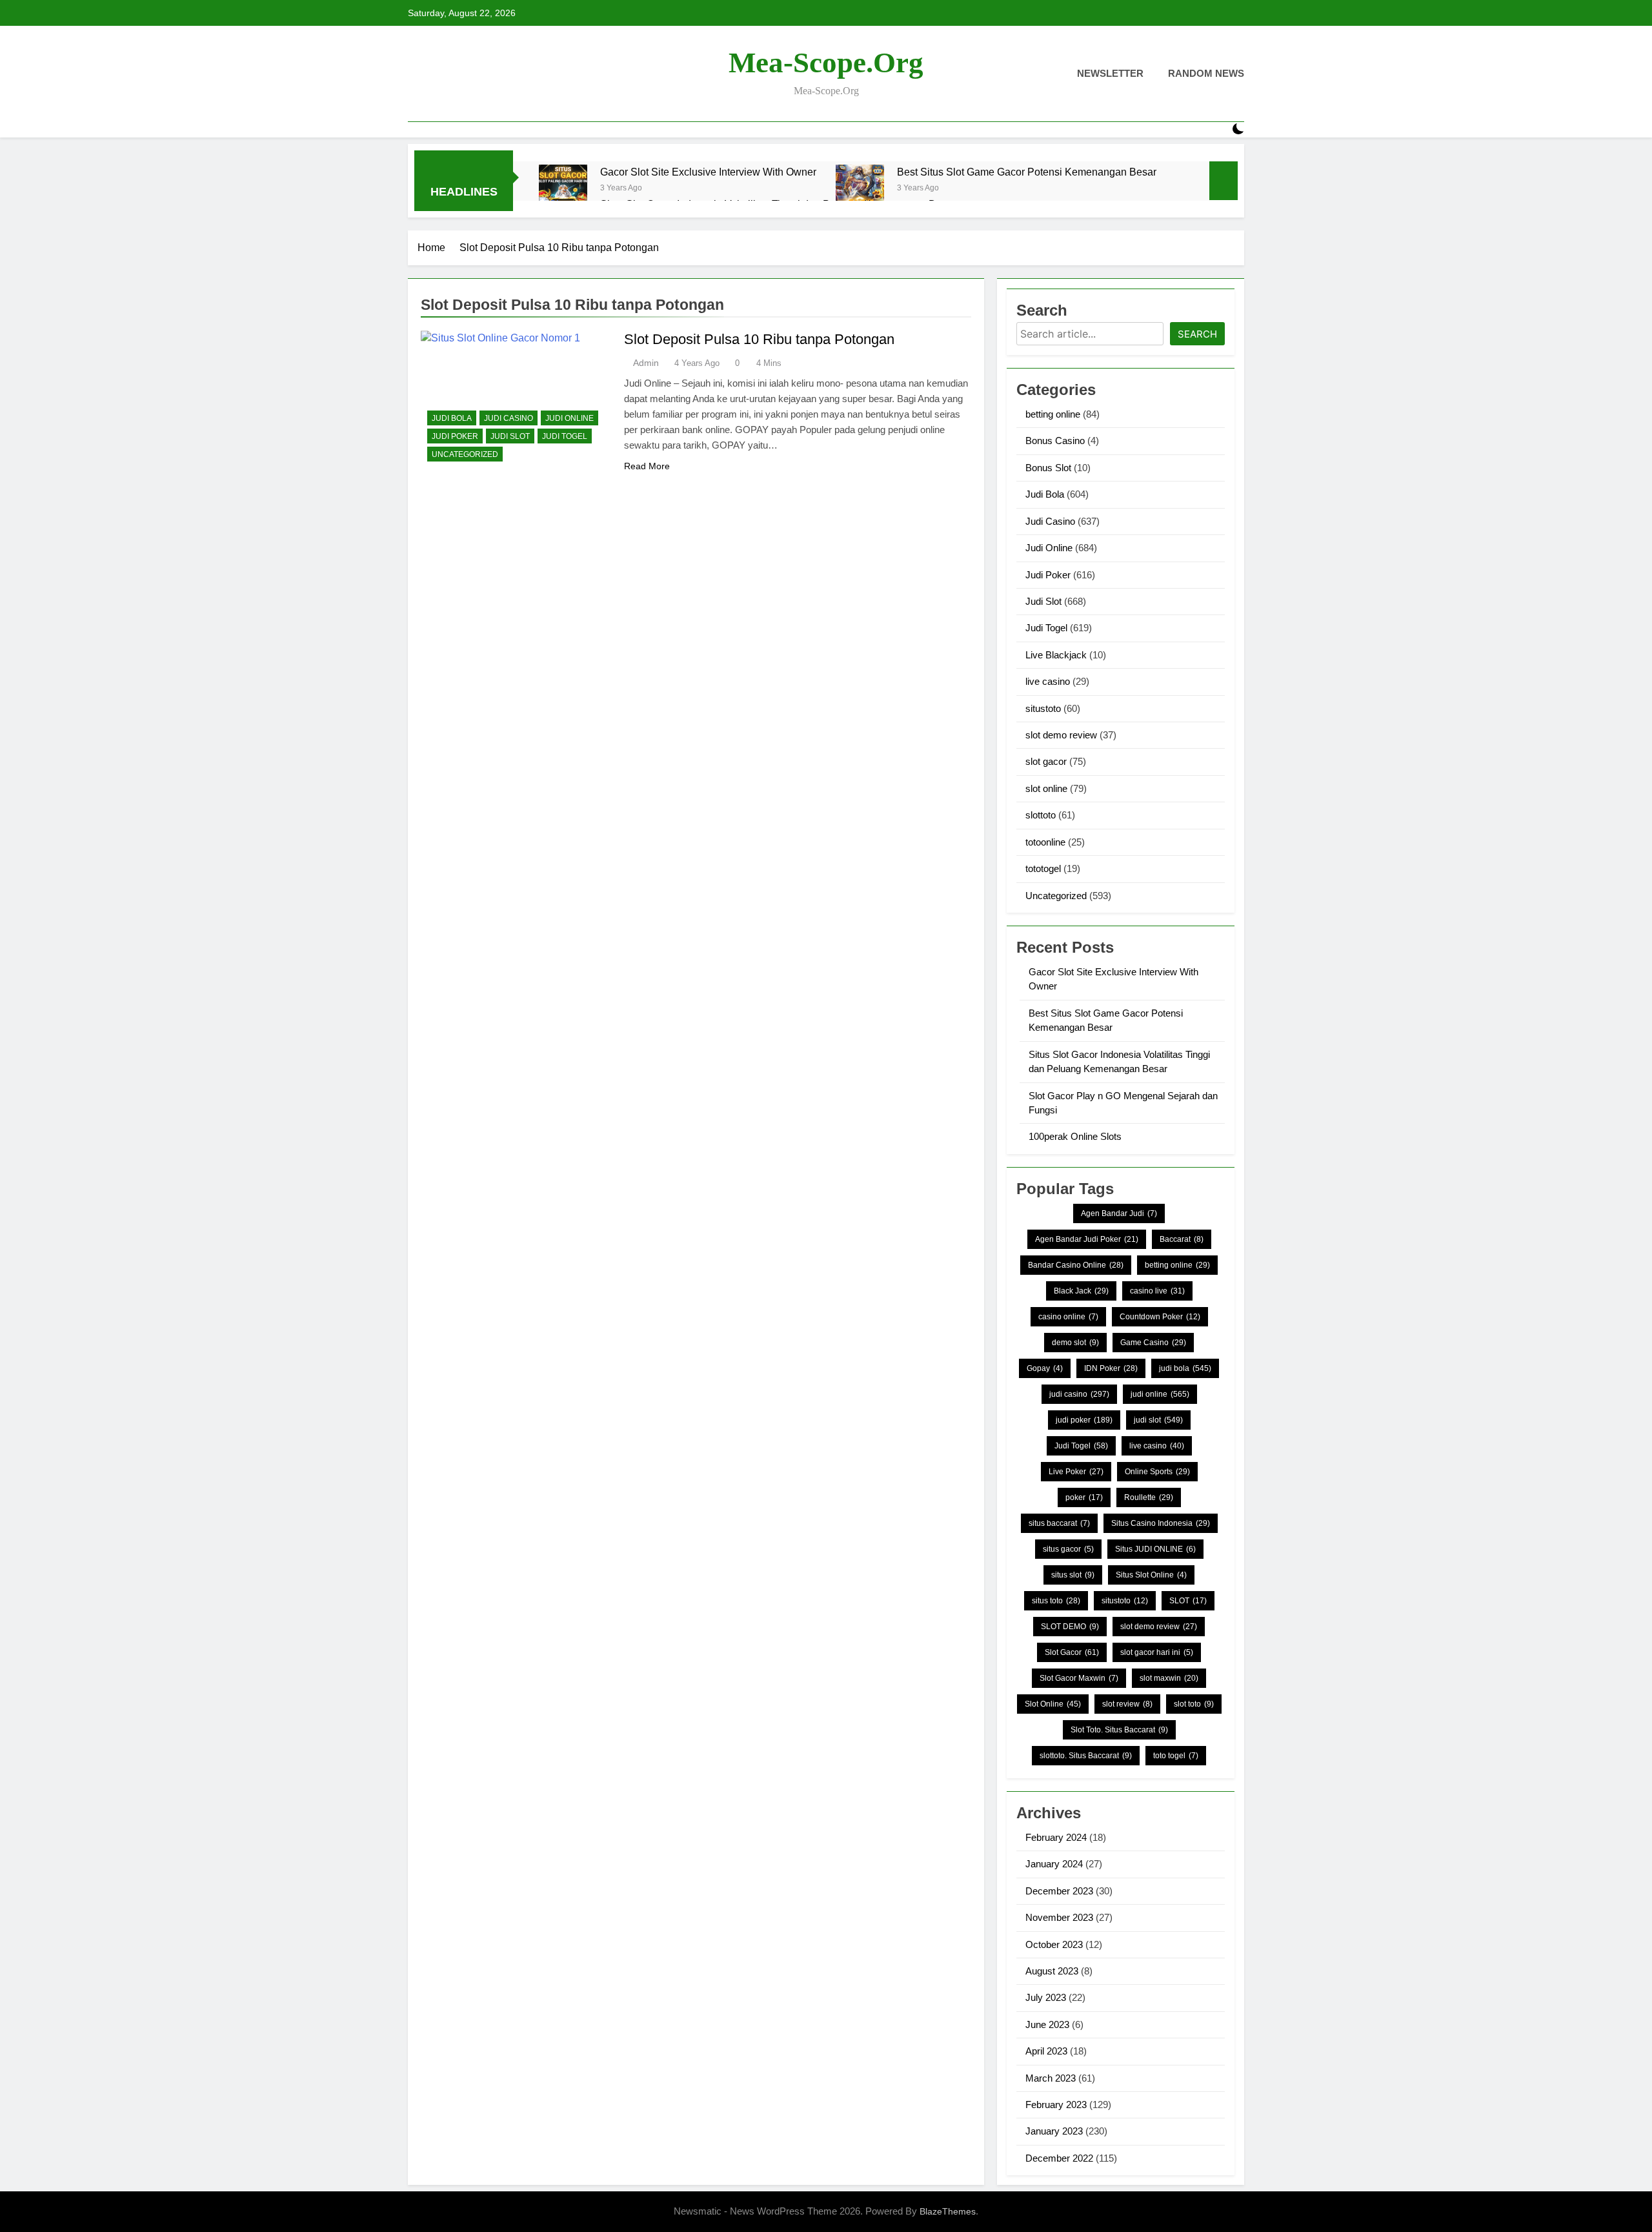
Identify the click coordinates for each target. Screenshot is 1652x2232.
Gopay (1045, 1368)
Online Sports (1157, 1472)
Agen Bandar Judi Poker (1087, 1239)
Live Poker (1076, 1472)
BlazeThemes (948, 2211)
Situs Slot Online (1151, 1575)
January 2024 (1054, 1864)
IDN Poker (1111, 1368)
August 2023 (1052, 1971)
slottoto (1041, 815)
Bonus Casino (1055, 441)
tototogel (1043, 868)
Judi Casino (509, 418)
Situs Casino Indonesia (1161, 1523)
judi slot (1158, 1420)
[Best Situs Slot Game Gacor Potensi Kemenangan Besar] (860, 189)
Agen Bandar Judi (1119, 1213)
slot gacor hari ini (1157, 1652)
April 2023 (1046, 2051)
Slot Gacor (1072, 1652)
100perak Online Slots (1075, 1136)
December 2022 (1059, 2158)
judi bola (1185, 1368)
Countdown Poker (1160, 1317)
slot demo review (1061, 735)
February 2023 (1056, 2105)
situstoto (1043, 708)
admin (646, 363)
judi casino (1079, 1394)
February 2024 (1056, 1837)
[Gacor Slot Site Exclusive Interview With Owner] (563, 189)
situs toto (1056, 1601)
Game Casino (1153, 1343)
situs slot (1073, 1575)
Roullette (1149, 1497)
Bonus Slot (1048, 468)
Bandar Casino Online (1076, 1265)
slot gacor (1046, 761)
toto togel (1176, 1756)
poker (1084, 1497)
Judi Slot (510, 436)
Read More (647, 466)
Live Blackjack (1056, 655)
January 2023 (1054, 2131)
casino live (1157, 1291)
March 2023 (1051, 2078)
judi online (1160, 1394)
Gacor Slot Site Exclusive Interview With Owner (708, 172)
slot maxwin (1169, 1678)
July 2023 (1046, 1997)
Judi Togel (565, 436)
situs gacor (1068, 1549)
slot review (1127, 1704)
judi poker (1084, 1420)
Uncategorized (465, 454)
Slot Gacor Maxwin (1079, 1678)
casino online (1068, 1317)
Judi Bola (452, 418)
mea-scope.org (826, 63)
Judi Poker (455, 436)
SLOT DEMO (1070, 1627)
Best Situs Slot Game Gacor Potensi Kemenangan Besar (1027, 172)
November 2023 (1059, 1917)
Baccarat (1182, 1239)
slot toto (1194, 1704)
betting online (1053, 414)
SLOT (1188, 1601)
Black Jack (1081, 1291)
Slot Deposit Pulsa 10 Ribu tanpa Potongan (759, 339)
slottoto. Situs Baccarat (1086, 1756)
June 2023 (1047, 2024)
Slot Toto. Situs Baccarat (1119, 1730)
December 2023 (1059, 1891)
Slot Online (1053, 1704)
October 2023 (1054, 1944)
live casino (1048, 681)
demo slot (1075, 1343)
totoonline (1045, 842)
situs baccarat (1059, 1523)
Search (1197, 334)
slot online (1046, 788)
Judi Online (569, 418)
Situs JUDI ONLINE (1155, 1549)
